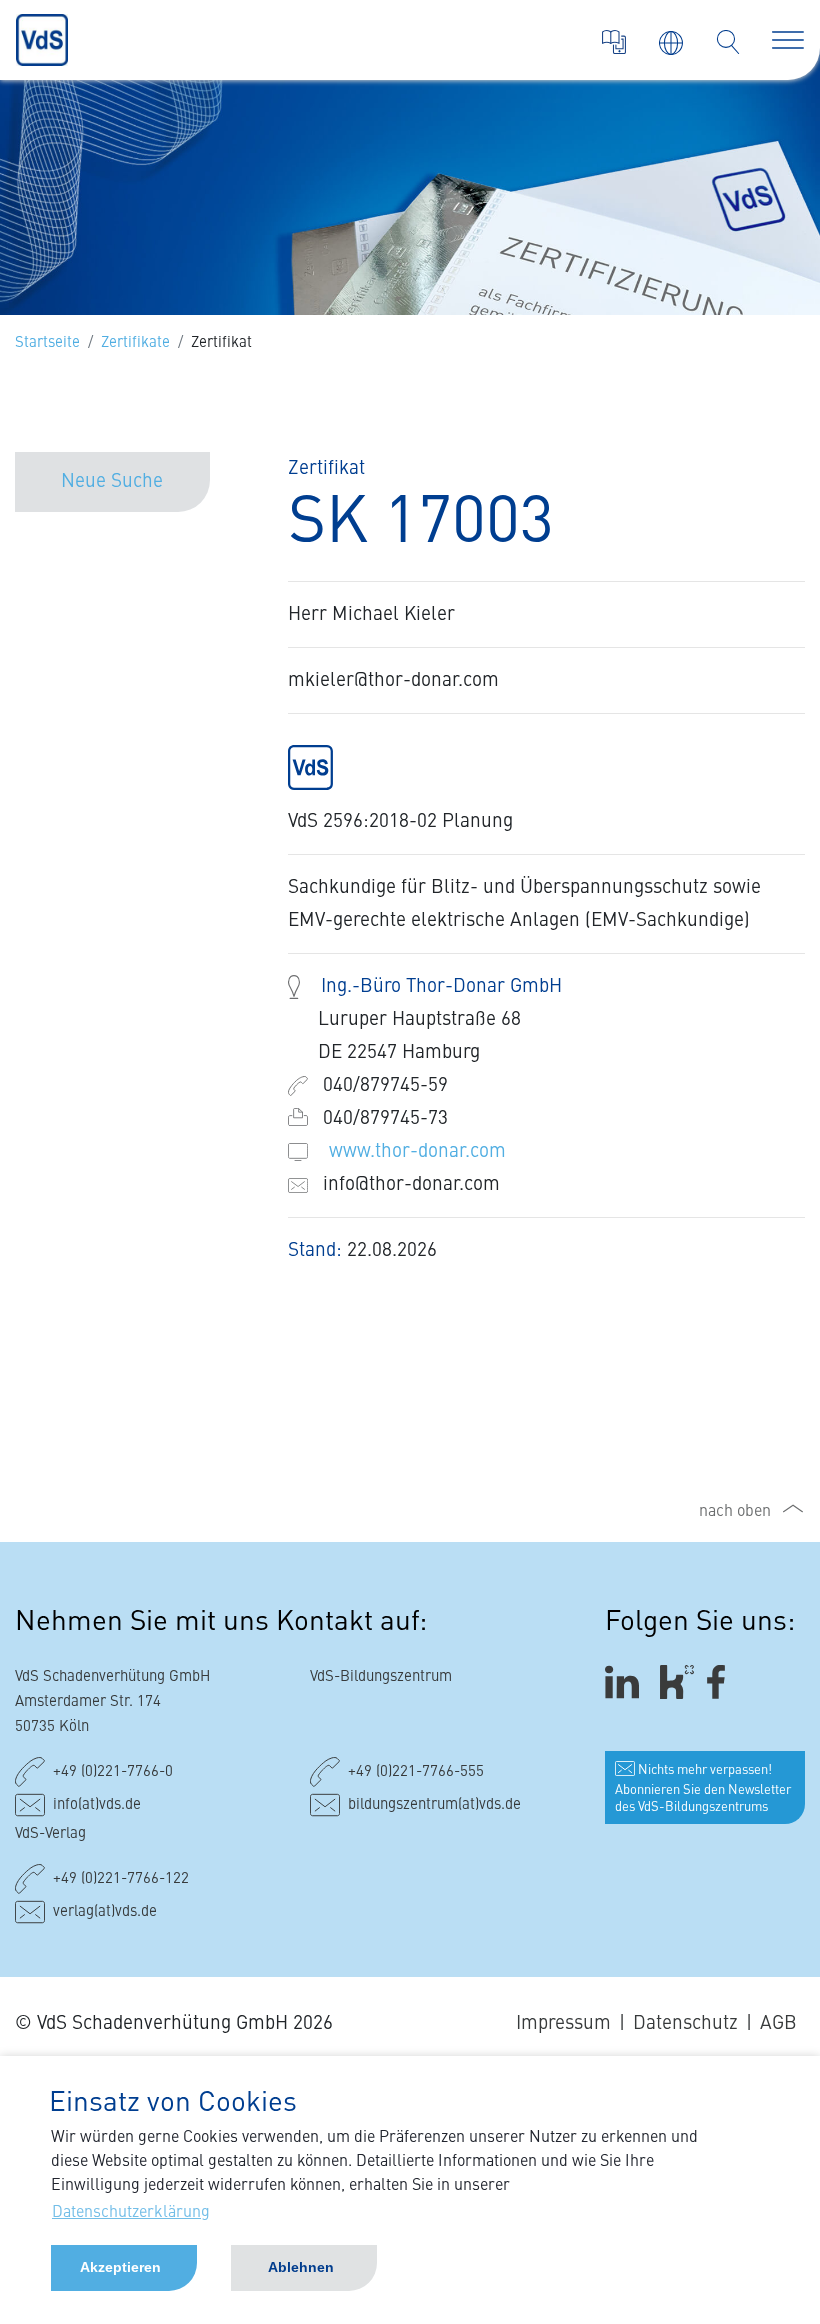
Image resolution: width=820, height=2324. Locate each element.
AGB (778, 2023)
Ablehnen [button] (301, 2267)
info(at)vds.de (97, 1805)
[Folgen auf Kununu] (677, 1681)
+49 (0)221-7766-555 (416, 1772)
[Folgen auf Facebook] (722, 1681)
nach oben (735, 1512)
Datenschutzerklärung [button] (131, 2213)
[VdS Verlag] (614, 42)
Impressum (563, 2023)
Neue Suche (112, 481)
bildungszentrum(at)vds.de (434, 1805)
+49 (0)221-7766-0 (113, 1772)
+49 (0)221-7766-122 (121, 1879)
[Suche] (728, 42)
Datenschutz (685, 2023)
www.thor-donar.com (417, 1151)
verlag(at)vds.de (105, 1912)
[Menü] (788, 40)
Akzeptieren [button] (120, 2267)
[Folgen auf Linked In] (625, 1681)
